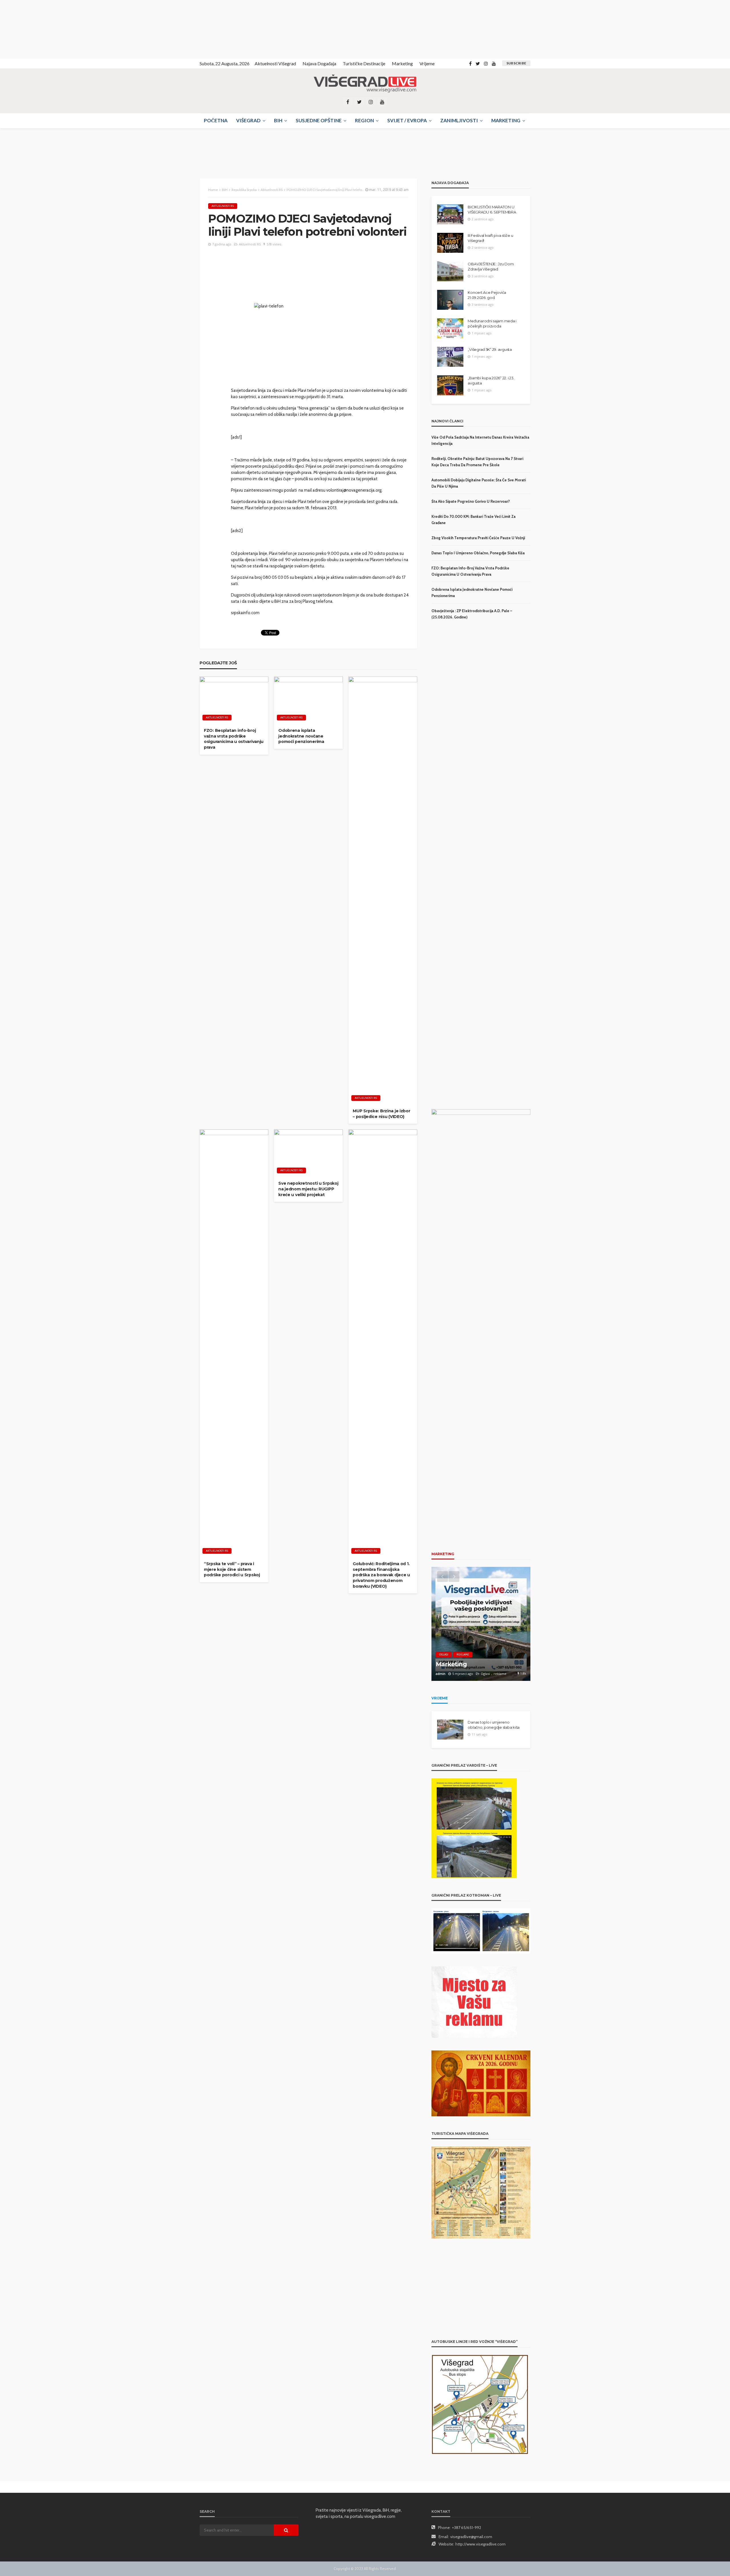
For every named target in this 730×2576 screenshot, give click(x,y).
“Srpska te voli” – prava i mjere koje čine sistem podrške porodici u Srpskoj (232, 1569)
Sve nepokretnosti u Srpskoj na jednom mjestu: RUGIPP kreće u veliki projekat (308, 1189)
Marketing (402, 63)
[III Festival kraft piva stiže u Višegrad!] (450, 243)
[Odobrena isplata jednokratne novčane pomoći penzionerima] (308, 700)
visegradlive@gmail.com (471, 2537)
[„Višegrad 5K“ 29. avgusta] (450, 357)
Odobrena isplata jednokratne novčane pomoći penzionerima (301, 736)
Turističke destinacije (364, 63)
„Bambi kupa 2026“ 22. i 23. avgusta (491, 380)
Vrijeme (427, 63)
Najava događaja (319, 63)
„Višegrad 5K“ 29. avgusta (490, 349)
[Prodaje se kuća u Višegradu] (481, 1624)
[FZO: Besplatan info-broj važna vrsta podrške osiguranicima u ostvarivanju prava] (234, 700)
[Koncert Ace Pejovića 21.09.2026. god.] (450, 300)
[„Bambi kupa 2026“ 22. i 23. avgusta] (450, 385)
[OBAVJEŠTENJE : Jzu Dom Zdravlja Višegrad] (450, 271)
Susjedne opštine (319, 120)
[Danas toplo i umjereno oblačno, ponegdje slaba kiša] (450, 1730)
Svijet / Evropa (407, 120)
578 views (274, 244)
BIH (278, 120)
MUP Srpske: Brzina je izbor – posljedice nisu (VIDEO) (381, 1114)
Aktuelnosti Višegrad (275, 63)
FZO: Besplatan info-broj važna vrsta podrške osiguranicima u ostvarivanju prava (234, 739)
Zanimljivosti (459, 120)
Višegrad (248, 120)
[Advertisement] (51, 28)
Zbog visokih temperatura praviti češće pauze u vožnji (478, 538)
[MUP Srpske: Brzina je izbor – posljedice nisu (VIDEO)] (383, 890)
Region (364, 120)
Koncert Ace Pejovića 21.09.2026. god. (487, 295)
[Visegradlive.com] (365, 84)
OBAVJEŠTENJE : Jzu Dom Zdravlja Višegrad (491, 266)
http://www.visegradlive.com (480, 2544)
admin (441, 1674)
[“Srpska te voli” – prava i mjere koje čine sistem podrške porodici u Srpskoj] (234, 1343)
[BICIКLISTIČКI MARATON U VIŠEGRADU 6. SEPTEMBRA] (450, 214)
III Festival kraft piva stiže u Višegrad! (490, 238)
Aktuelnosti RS (223, 206)
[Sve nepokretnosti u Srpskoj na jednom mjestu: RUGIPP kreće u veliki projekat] (308, 1153)
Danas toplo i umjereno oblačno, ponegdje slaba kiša (478, 553)
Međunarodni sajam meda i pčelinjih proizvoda (492, 323)
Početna (216, 120)
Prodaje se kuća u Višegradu (478, 1664)
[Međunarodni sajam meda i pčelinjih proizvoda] (450, 328)
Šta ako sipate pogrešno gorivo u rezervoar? (471, 501)
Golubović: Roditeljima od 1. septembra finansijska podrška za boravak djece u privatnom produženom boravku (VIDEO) (381, 1575)
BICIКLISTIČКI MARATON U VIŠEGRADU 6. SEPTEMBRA (492, 209)
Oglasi (444, 1654)
